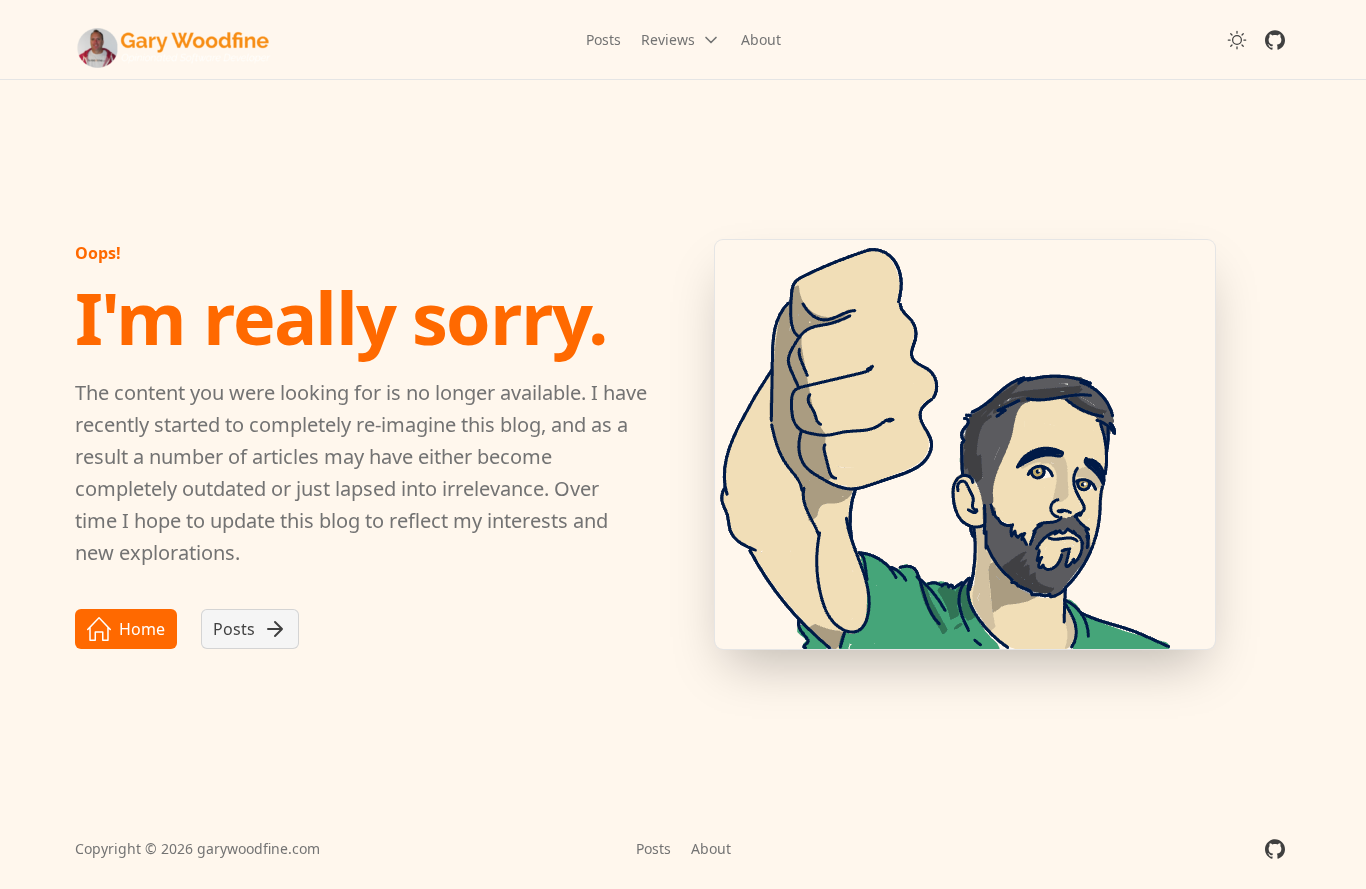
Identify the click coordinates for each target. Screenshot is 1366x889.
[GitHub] (1275, 40)
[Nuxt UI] (175, 40)
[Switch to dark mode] (1237, 40)
